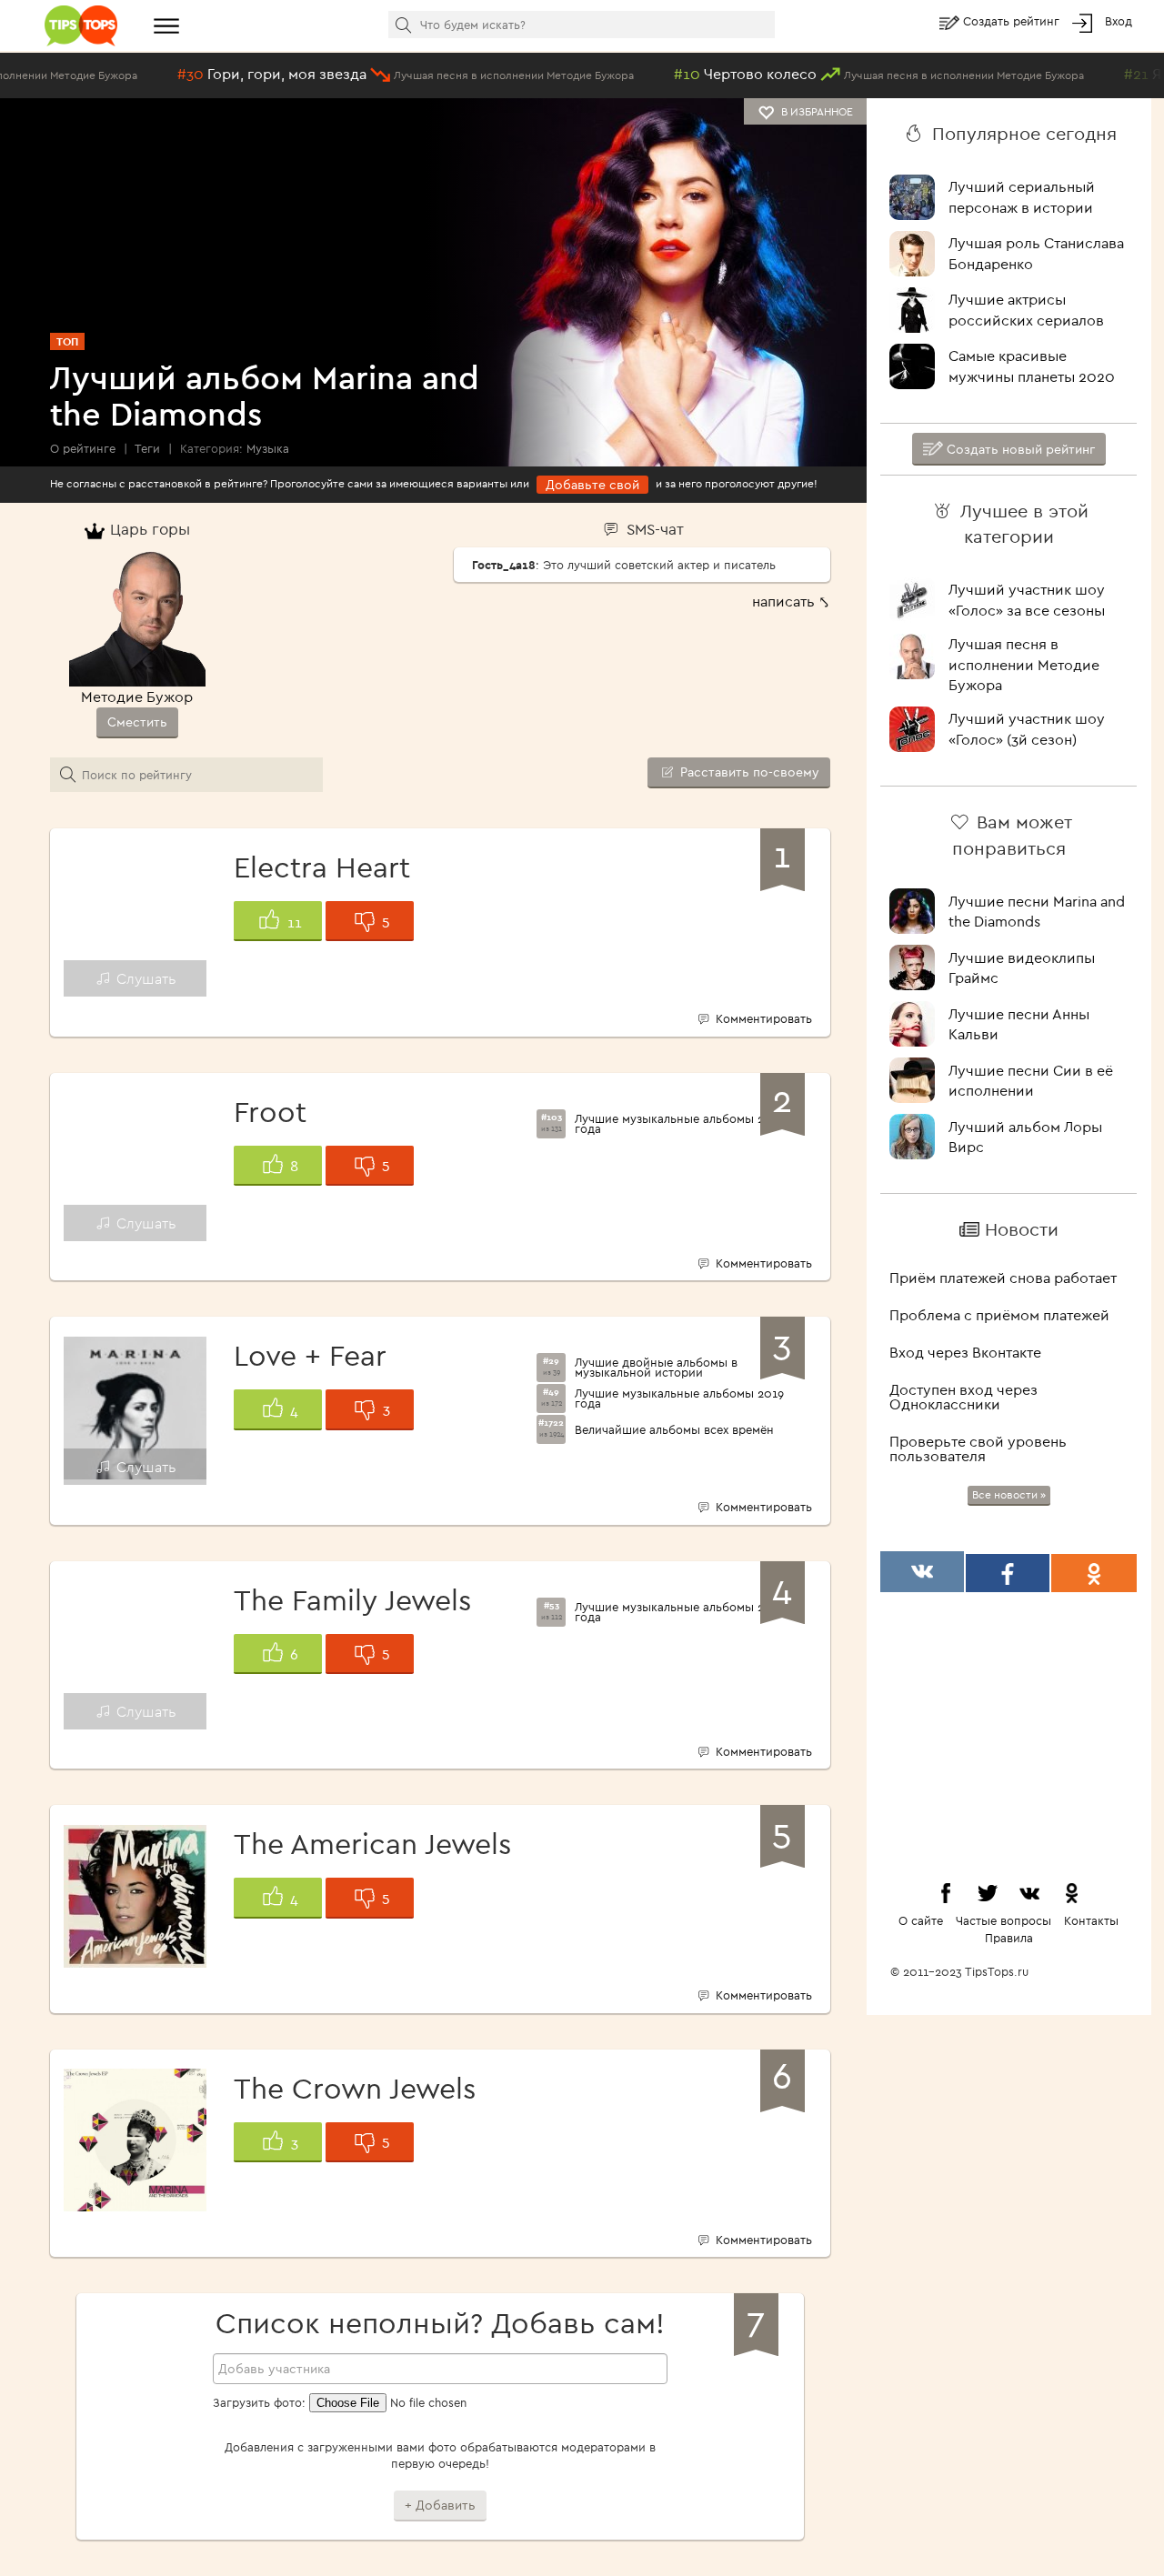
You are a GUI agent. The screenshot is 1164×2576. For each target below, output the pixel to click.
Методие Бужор (137, 697)
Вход (1119, 21)
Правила (1009, 1938)
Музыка (268, 448)
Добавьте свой (592, 485)
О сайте (921, 1920)
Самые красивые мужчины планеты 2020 (1032, 366)
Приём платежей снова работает (1003, 1278)
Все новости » (1009, 1494)
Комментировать (762, 1018)
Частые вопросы (1003, 1920)
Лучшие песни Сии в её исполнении (1031, 1081)
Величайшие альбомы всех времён (674, 1430)
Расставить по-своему (748, 772)
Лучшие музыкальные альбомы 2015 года (679, 1124)
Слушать (145, 978)
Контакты (1091, 1920)
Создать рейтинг (1013, 21)
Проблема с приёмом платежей (999, 1315)
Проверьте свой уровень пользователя (978, 1448)
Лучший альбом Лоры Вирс (1025, 1137)
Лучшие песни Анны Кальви (1019, 1024)
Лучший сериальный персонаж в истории (1022, 197)
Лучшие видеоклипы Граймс (1022, 968)
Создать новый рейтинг (1019, 449)
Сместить (137, 722)
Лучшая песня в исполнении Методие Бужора (1024, 665)
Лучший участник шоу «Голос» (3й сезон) (1027, 729)
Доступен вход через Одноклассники (963, 1397)
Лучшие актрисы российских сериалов (1026, 310)
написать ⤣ (791, 601)
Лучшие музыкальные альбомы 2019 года (679, 1398)
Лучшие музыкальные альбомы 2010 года (680, 1612)
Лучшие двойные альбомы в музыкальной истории (656, 1368)
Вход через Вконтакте (965, 1352)
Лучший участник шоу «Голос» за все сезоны (1027, 600)
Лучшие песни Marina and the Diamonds (1037, 912)
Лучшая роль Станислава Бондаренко (1036, 253)
